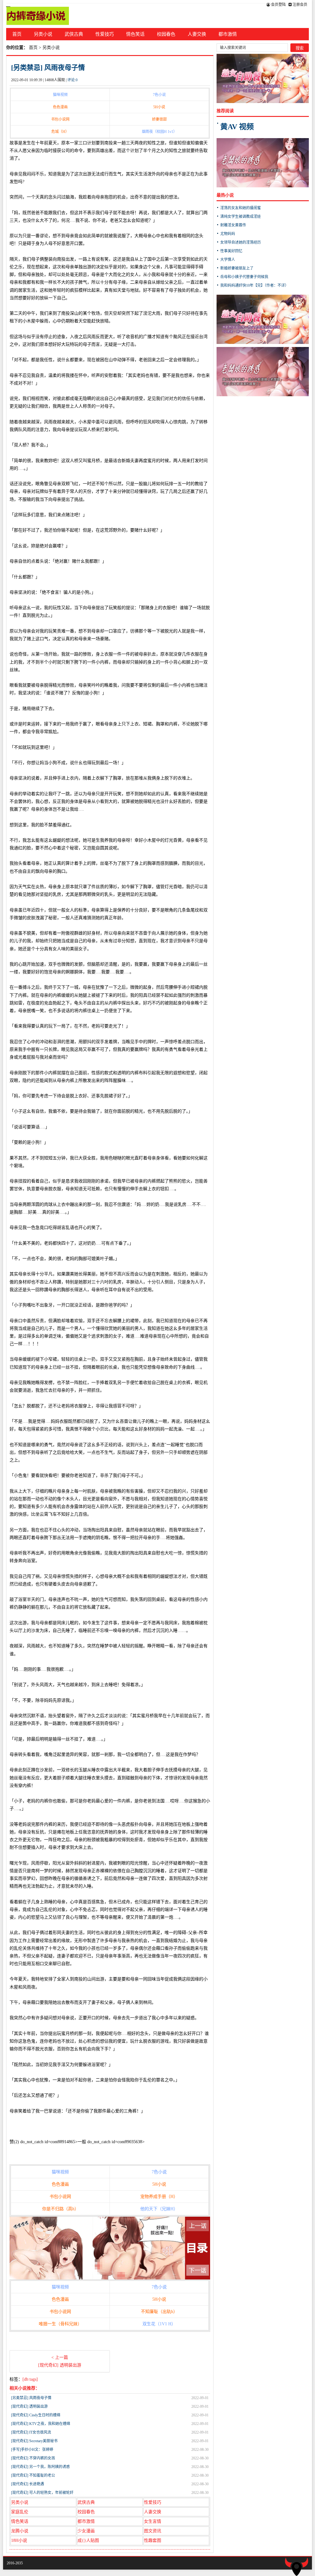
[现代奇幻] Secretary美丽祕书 (34, 2441)
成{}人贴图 (88, 2540)
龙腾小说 (20, 2531)
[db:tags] (30, 2379)
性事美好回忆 (231, 251)
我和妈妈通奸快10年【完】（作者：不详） (254, 285)
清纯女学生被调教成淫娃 (241, 217)
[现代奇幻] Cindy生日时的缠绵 (36, 2415)
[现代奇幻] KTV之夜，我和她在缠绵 (41, 2424)
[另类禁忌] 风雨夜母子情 (48, 68)
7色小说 (159, 95)
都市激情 (228, 34)
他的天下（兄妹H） (159, 2209)
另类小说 (43, 34)
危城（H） (60, 132)
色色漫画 (60, 107)
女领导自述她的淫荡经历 (241, 242)
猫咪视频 (60, 95)
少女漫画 (86, 2531)
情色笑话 (135, 34)
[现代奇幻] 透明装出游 (29, 2407)
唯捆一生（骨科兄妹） (60, 2324)
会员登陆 (278, 5)
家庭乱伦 (20, 2512)
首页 (17, 34)
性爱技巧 (105, 34)
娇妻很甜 (159, 119)
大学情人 (228, 260)
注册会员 (299, 5)
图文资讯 (153, 2531)
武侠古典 (74, 34)
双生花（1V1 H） (159, 2324)
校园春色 (166, 34)
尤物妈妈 (228, 234)
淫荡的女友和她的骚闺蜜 (241, 208)
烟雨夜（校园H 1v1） (159, 132)
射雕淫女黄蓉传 (233, 225)
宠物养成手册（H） (159, 2197)
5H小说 (159, 107)
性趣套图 (153, 2540)
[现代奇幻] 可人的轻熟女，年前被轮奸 (42, 2493)
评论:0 (72, 80)
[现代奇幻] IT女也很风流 (31, 2432)
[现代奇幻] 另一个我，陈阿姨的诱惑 (40, 2467)
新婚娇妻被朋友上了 (237, 268)
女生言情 (153, 2521)
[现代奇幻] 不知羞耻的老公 (33, 2475)
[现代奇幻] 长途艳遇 (28, 2484)
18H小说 (19, 2540)
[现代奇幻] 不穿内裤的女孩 (33, 2458)
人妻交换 (197, 34)
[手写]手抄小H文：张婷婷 (32, 2450)
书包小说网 (60, 119)
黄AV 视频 (237, 127)
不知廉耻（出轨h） (159, 2312)
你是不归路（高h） (60, 2209)
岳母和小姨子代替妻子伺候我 (244, 277)
